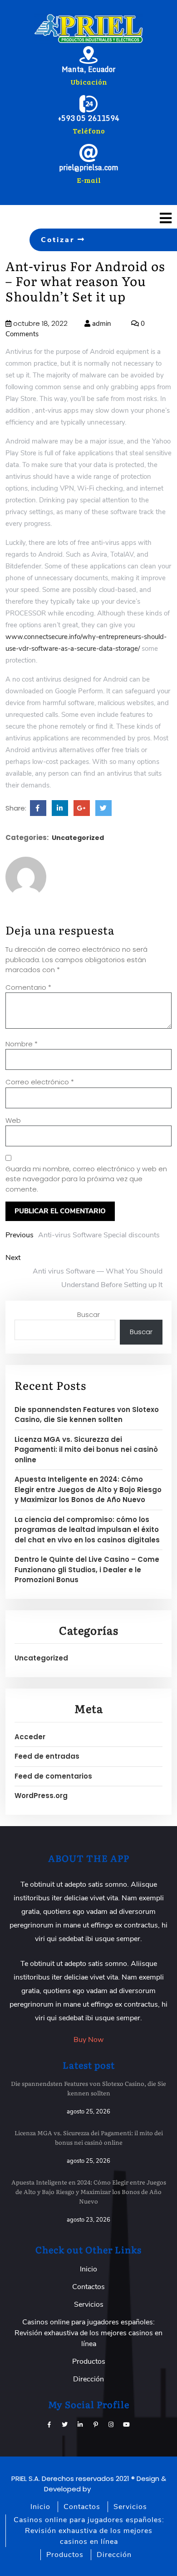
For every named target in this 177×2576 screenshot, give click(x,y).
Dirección (88, 2379)
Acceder (30, 1737)
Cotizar (59, 240)
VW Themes (112, 2489)
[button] (147, 218)
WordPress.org (41, 1796)
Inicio (88, 2269)
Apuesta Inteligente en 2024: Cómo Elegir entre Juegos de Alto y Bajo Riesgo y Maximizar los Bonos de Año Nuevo (88, 1489)
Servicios (89, 2304)
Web (13, 1120)
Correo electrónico (40, 1082)
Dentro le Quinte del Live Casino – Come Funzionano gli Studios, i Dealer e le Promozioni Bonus (87, 1569)
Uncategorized (78, 838)
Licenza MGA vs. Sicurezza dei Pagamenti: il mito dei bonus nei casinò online (86, 1450)
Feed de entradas (47, 1756)
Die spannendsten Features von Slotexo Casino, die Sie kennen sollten (87, 1415)
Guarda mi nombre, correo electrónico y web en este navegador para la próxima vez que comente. (86, 1179)
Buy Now (88, 2040)
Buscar (88, 1314)
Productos (89, 2361)
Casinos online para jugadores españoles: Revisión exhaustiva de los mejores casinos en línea (88, 2333)
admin (101, 324)
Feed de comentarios (53, 1776)
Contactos (88, 2287)
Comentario (28, 987)
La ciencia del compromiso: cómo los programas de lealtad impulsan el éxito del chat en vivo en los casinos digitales (87, 1530)
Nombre (22, 1044)
